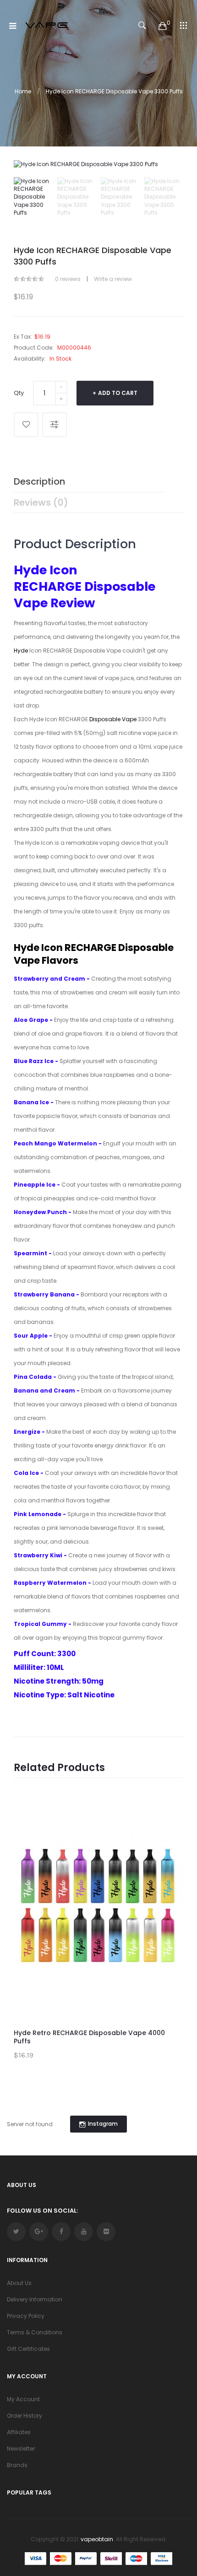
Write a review (113, 279)
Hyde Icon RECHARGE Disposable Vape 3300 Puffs (114, 91)
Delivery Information (35, 2299)
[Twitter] (16, 2232)
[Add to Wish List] (26, 425)
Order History (25, 2416)
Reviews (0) (41, 502)
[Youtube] (84, 2232)
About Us (19, 2283)
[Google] (39, 2232)
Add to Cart (118, 393)
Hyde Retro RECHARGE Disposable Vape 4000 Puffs (89, 2037)
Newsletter (21, 2449)
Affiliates (19, 2432)
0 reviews (68, 279)
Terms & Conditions (35, 2332)
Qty (19, 393)
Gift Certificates (28, 2349)
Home (23, 91)
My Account (23, 2399)
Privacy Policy (26, 2316)
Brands (17, 2465)
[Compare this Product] (55, 425)
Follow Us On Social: (42, 2211)
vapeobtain (97, 2539)
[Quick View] (170, 1851)
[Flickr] (106, 2232)
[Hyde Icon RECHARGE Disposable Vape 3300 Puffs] (33, 197)
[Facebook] (61, 2232)
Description (39, 481)
